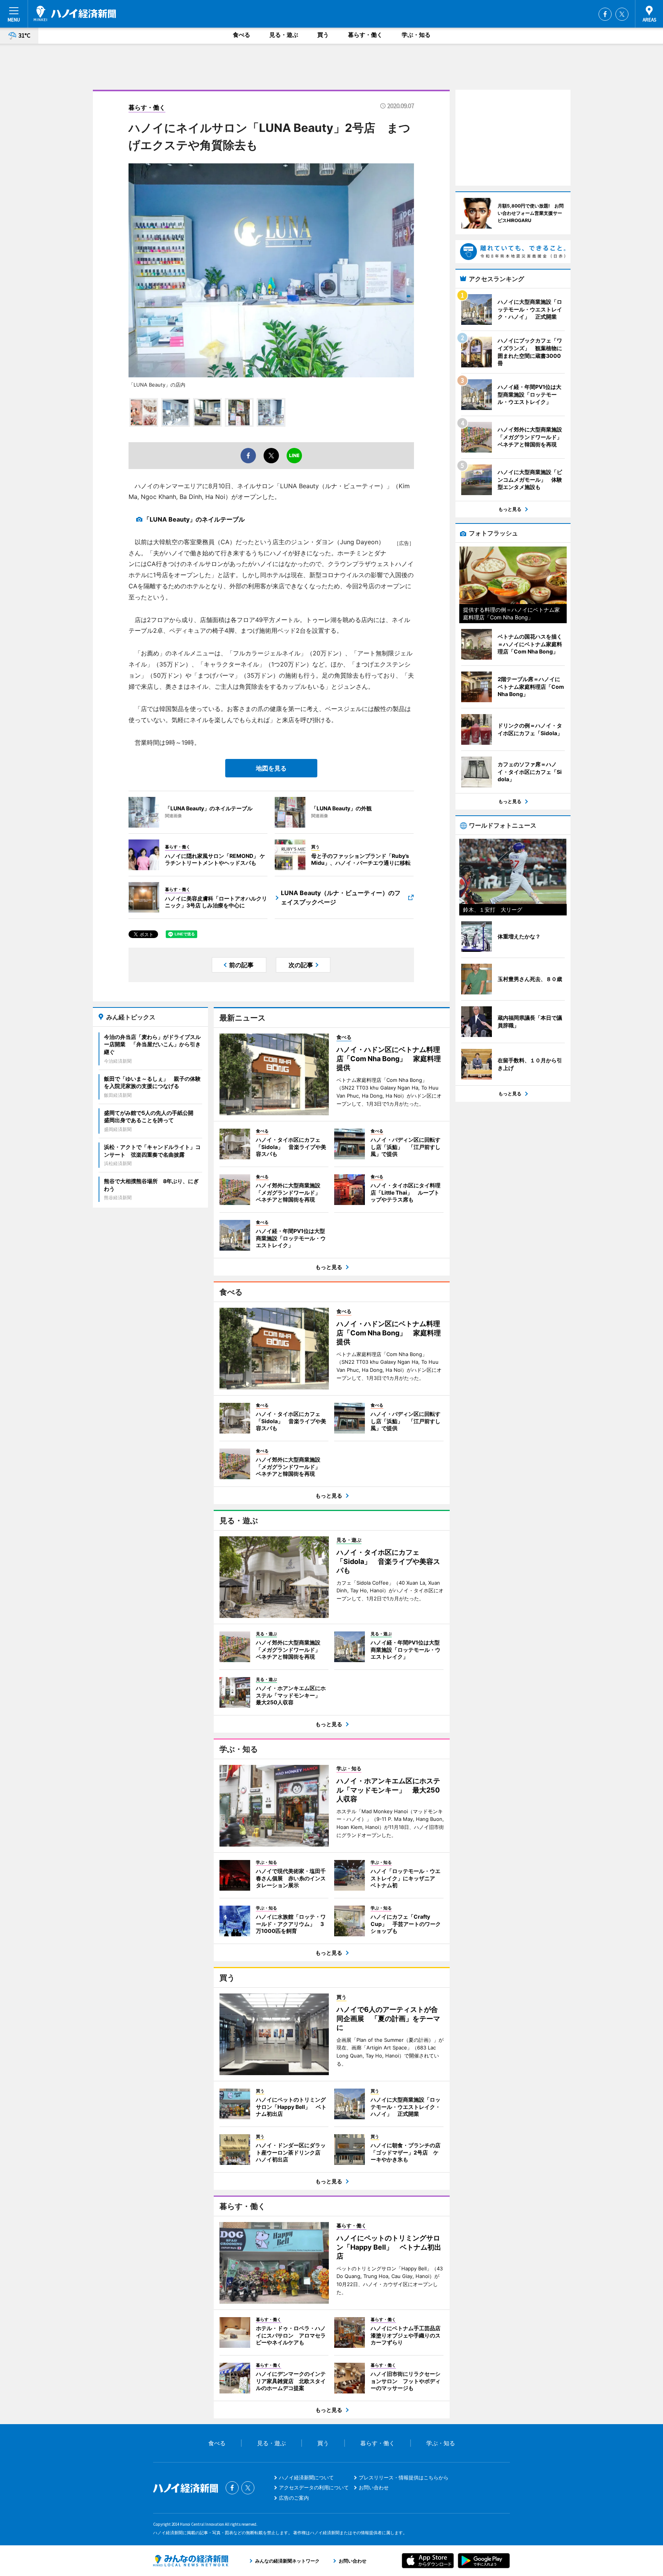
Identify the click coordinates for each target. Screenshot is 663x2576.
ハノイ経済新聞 (75, 13)
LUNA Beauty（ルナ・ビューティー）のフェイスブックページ (341, 897)
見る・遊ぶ (284, 35)
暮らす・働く (365, 35)
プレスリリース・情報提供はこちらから (404, 2477)
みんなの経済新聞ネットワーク (191, 2561)
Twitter (622, 14)
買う (323, 35)
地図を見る (271, 768)
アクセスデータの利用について (314, 2487)
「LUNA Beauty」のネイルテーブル (194, 519)
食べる (242, 35)
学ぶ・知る (416, 35)
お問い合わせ (374, 2487)
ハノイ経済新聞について (306, 2477)
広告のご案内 (294, 2498)
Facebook (605, 14)
